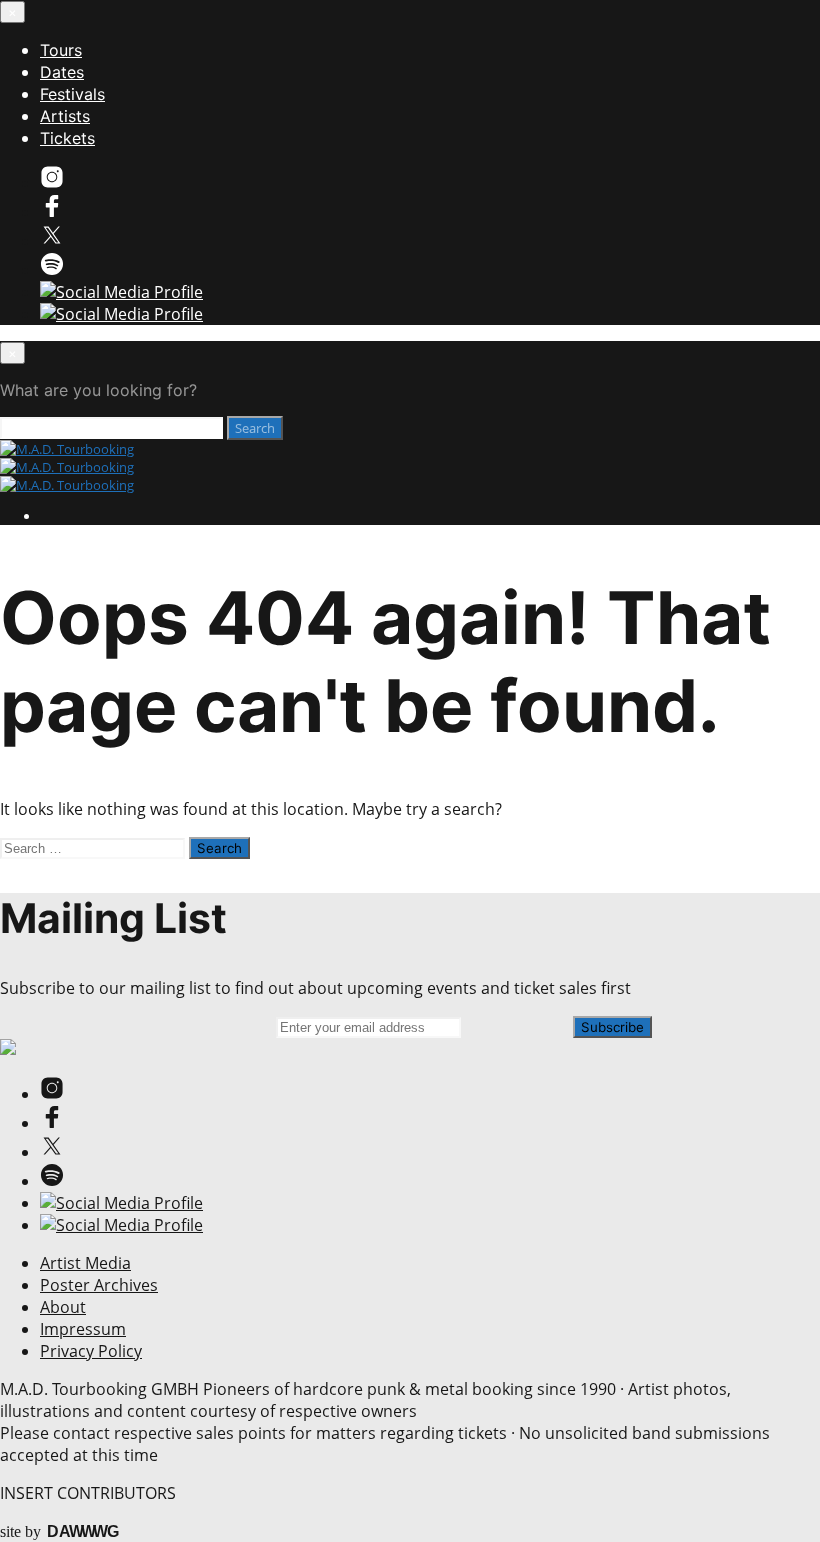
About (63, 1307)
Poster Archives (99, 1285)
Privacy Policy (91, 1351)
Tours (61, 50)
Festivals (72, 94)
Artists (65, 116)
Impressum (83, 1329)
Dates (62, 72)
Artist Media (85, 1263)
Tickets (67, 138)
